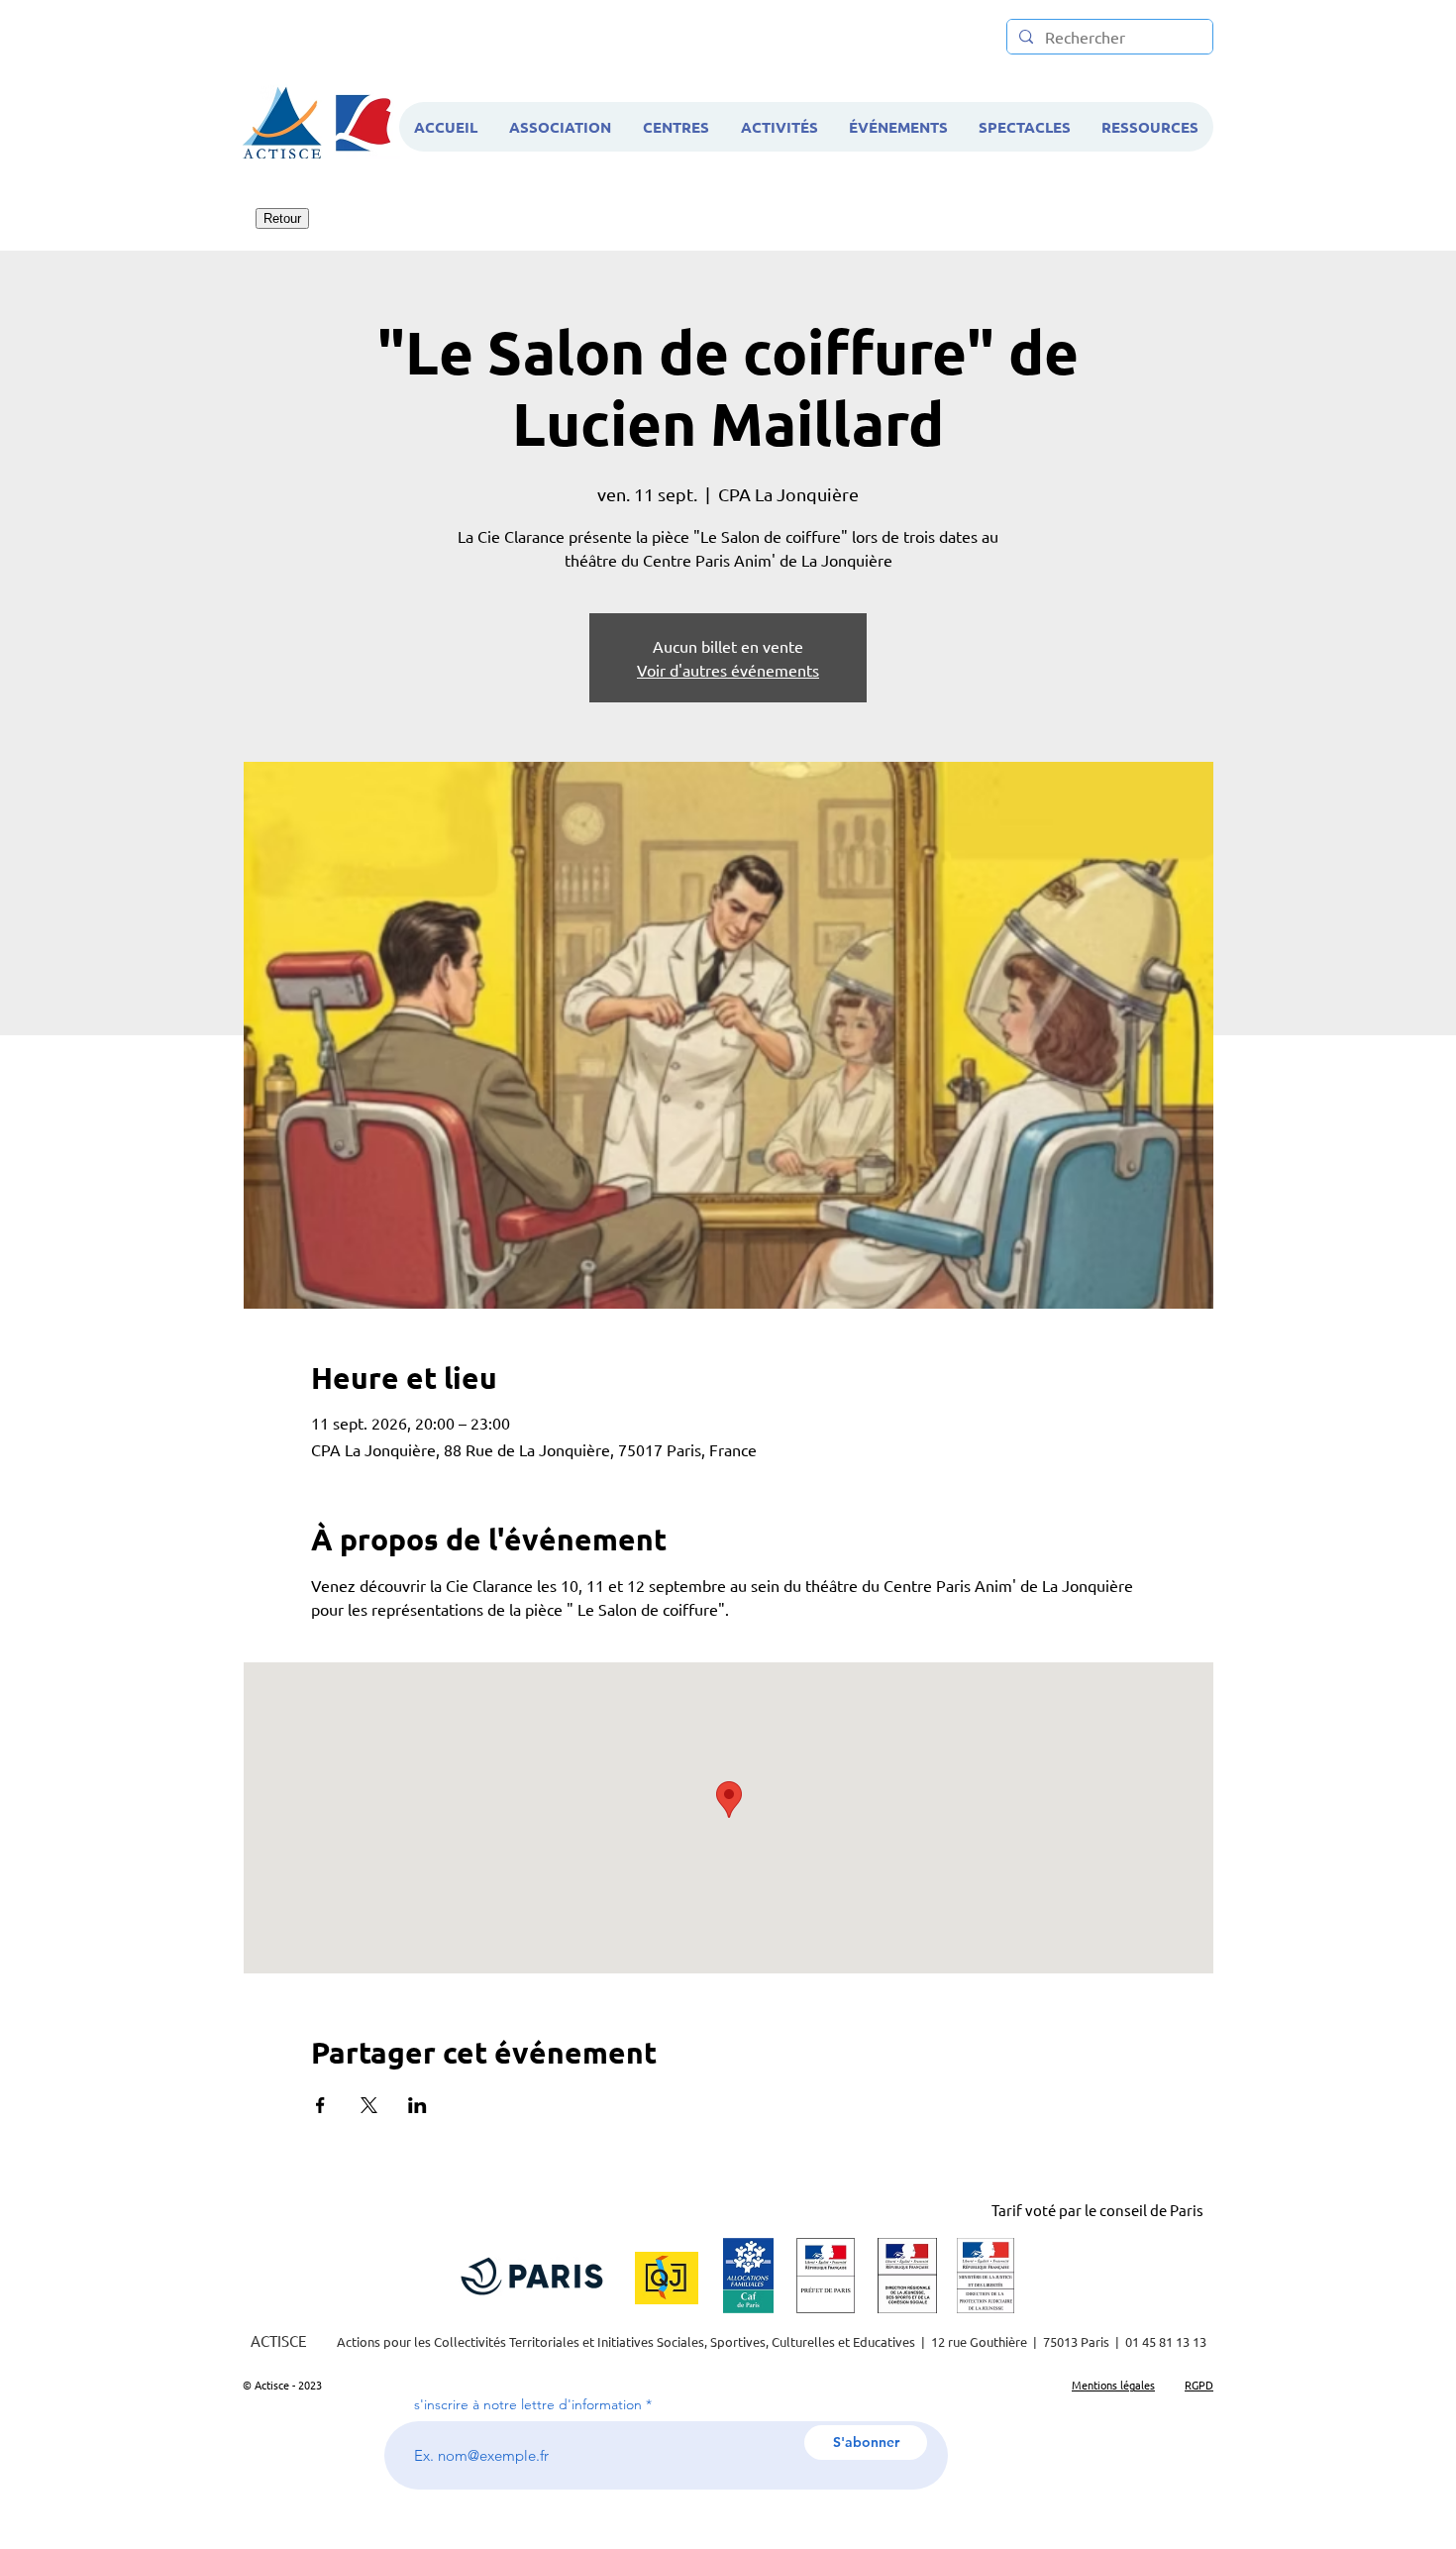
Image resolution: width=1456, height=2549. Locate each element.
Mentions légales (1113, 2385)
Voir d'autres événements (728, 670)
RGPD (1199, 2385)
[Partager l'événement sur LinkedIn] (417, 2105)
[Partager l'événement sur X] (369, 2105)
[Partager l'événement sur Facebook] (320, 2105)
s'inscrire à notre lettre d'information (528, 2404)
